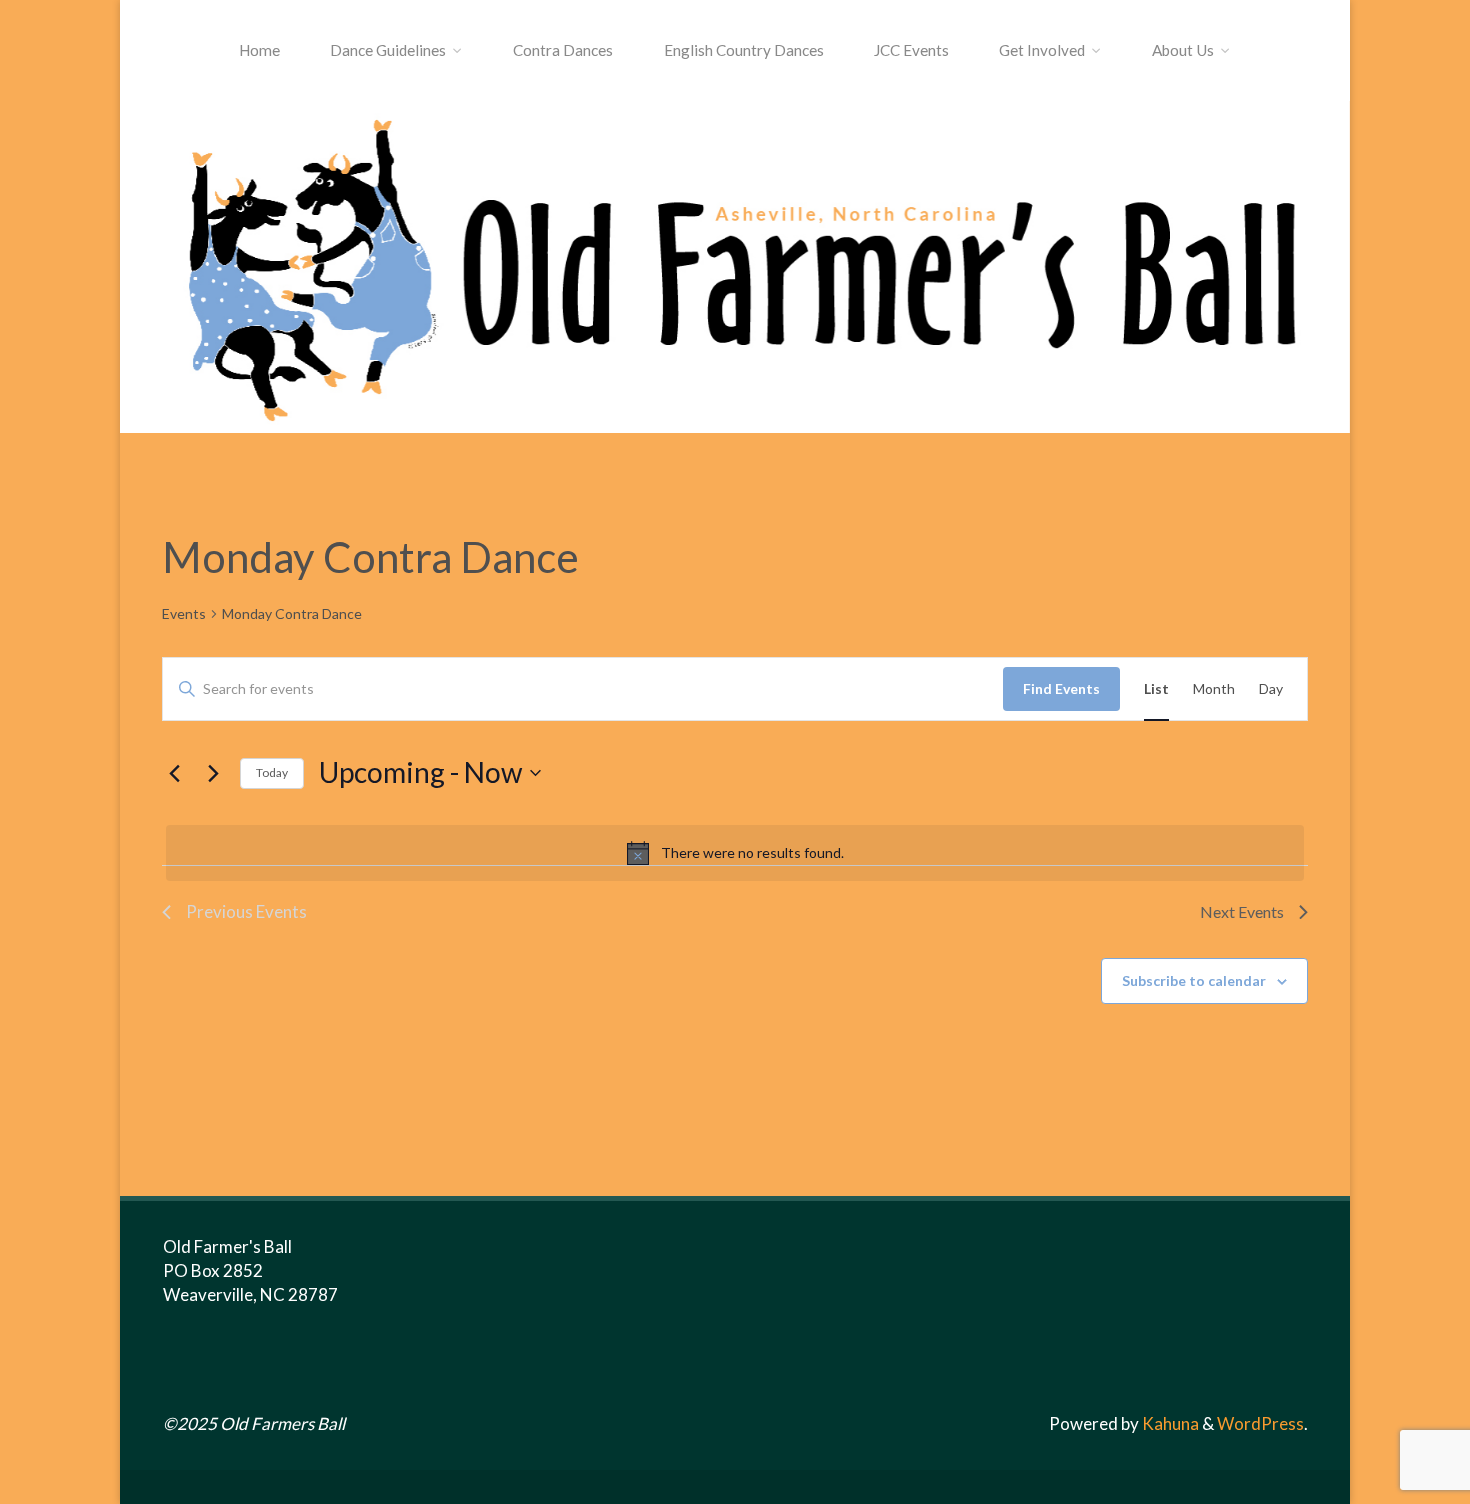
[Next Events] (213, 773)
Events (184, 613)
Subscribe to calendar (1194, 980)
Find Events (1061, 688)
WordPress (1260, 1423)
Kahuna (1169, 1423)
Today (272, 772)
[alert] (735, 853)
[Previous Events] (174, 773)
